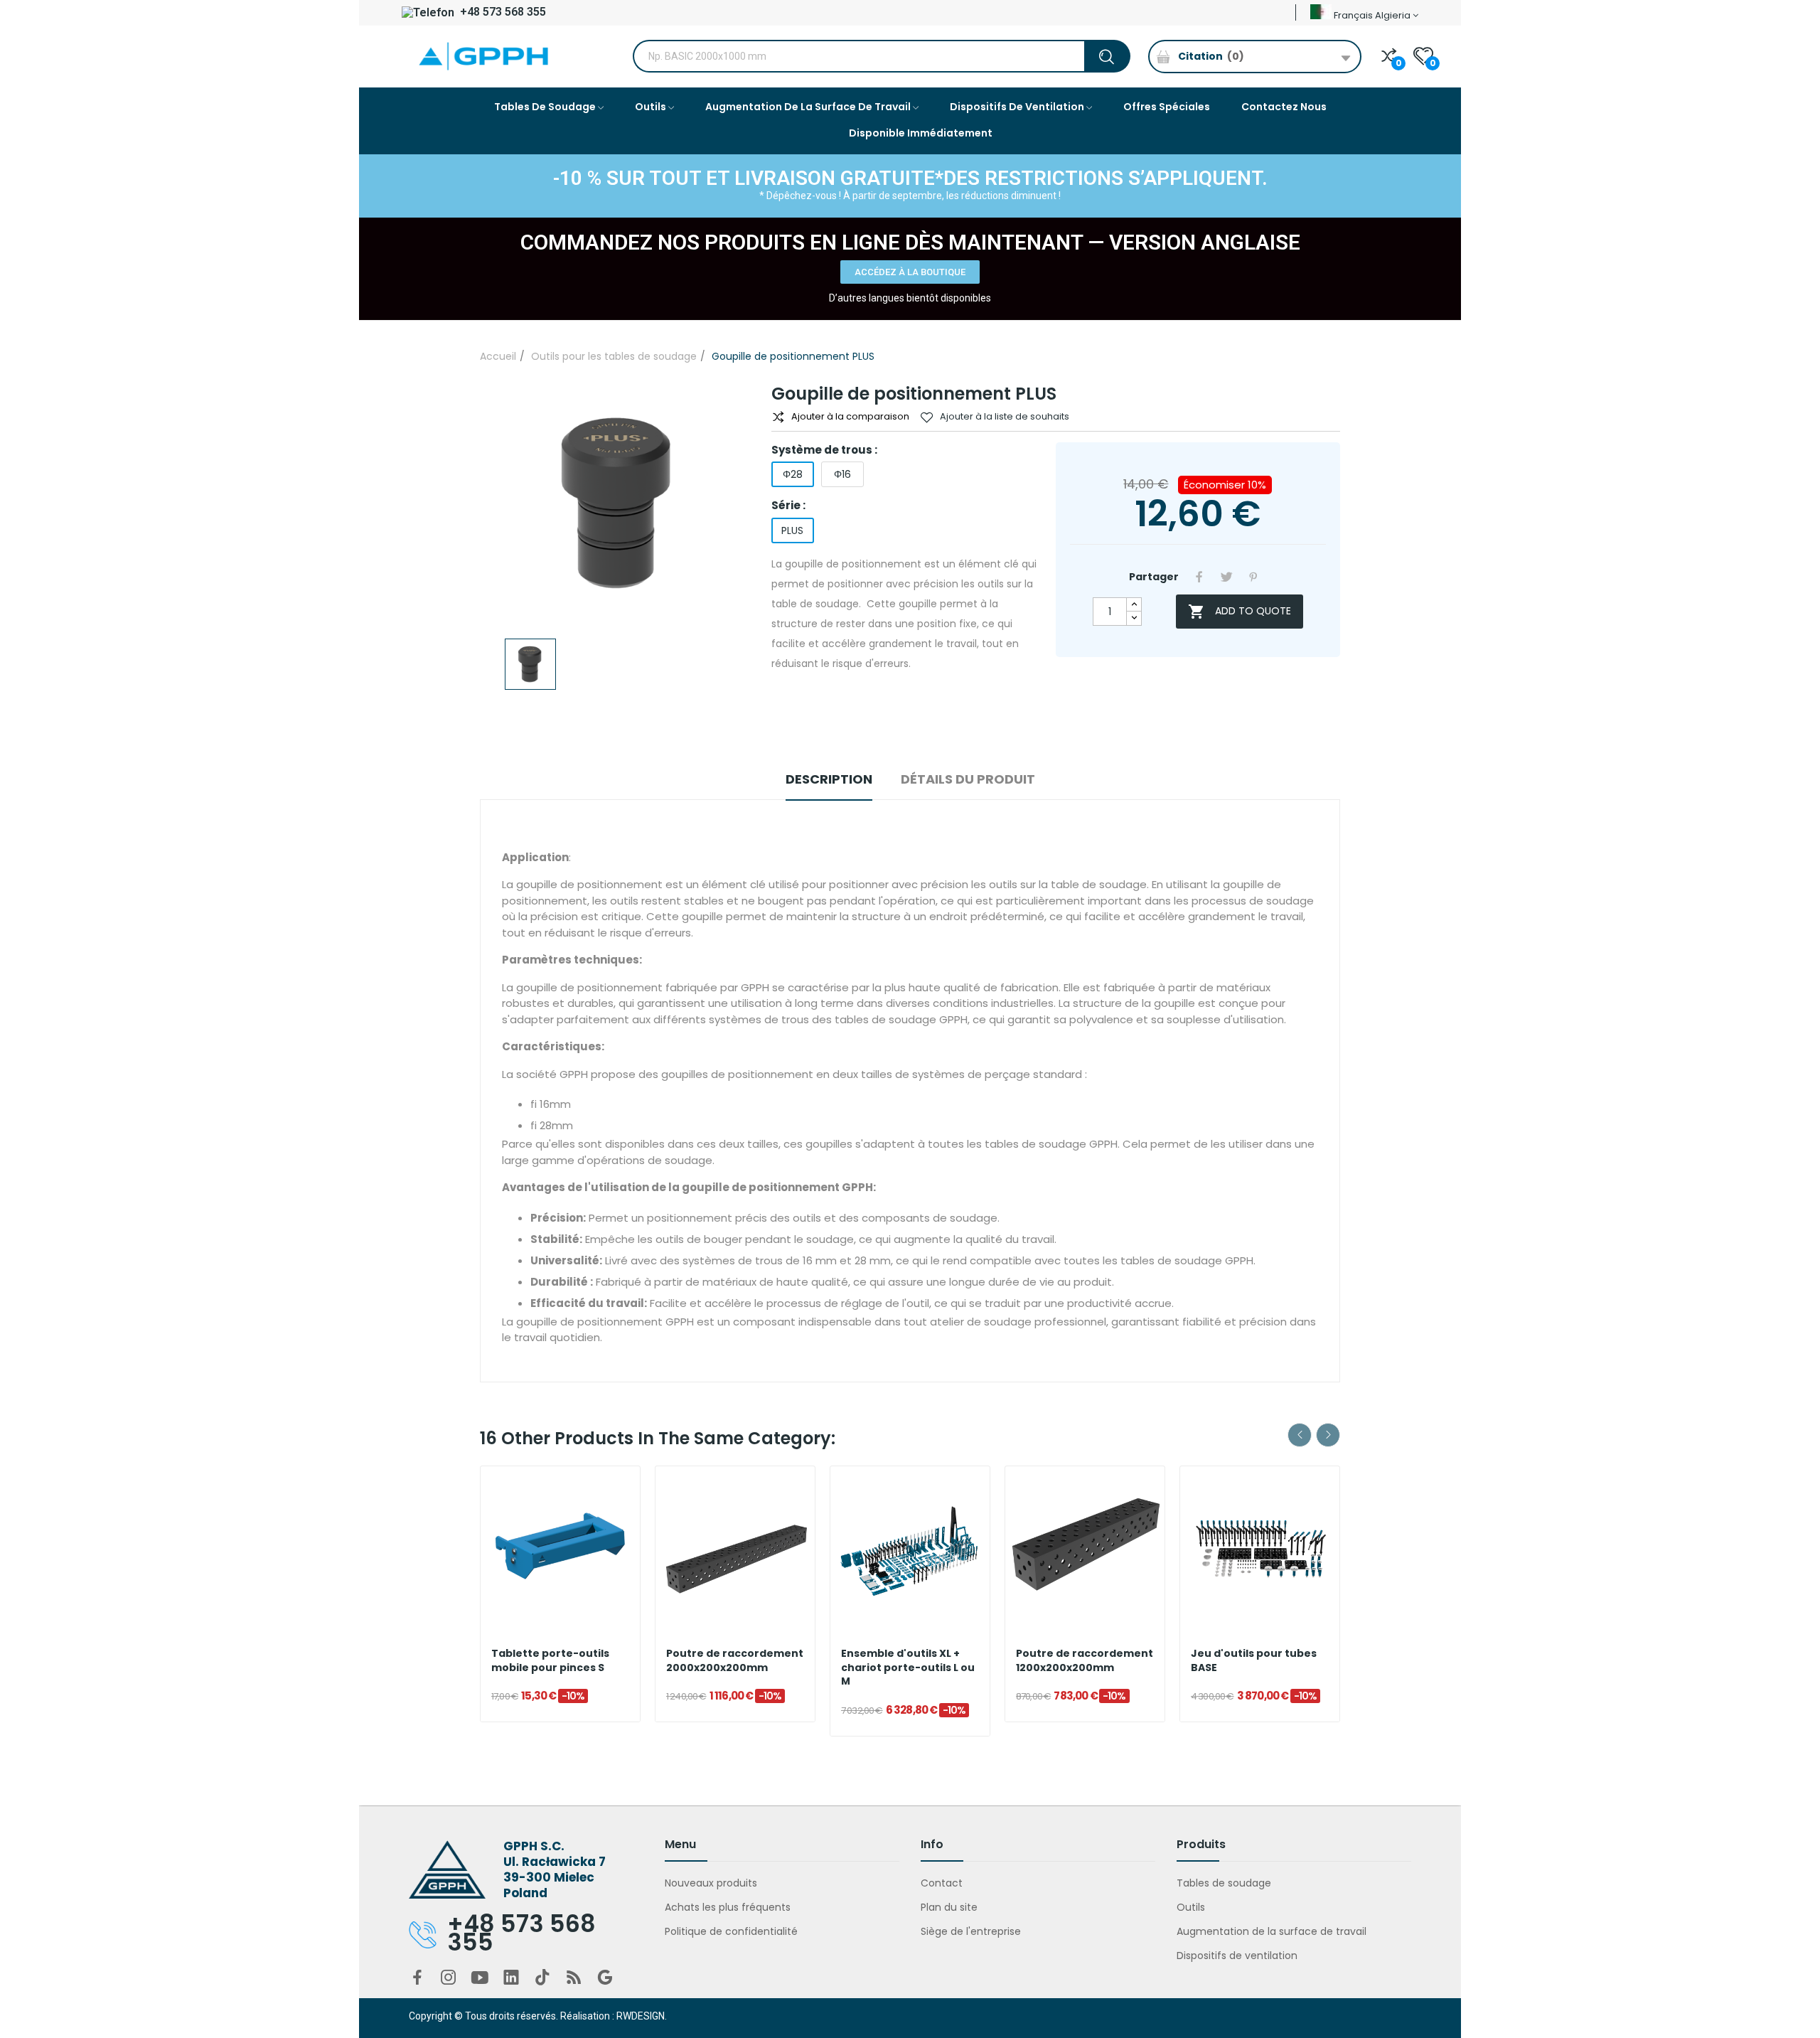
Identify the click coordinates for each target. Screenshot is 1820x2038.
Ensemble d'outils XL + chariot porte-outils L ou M (908, 1668)
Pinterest (1253, 577)
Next (1328, 1435)
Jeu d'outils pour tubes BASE (1254, 1661)
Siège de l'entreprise (971, 1931)
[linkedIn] (511, 1978)
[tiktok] (542, 1978)
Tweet (1226, 577)
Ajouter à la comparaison (850, 416)
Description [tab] (829, 779)
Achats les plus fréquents (728, 1907)
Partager (1199, 577)
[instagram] (449, 1978)
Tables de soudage (1224, 1883)
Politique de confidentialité (731, 1931)
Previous (1300, 1435)
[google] (605, 1978)
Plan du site (949, 1907)
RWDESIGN (641, 2016)
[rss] (574, 1978)
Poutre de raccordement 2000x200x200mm (735, 1661)
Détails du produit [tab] (968, 779)
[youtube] (480, 1978)
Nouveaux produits (711, 1883)
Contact (942, 1883)
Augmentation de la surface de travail (1272, 1931)
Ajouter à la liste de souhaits (1005, 416)
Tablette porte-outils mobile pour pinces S (550, 1661)
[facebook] (417, 1978)
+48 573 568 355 (502, 12)
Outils (1191, 1907)
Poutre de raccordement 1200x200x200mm (1085, 1661)
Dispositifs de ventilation (1237, 1956)
